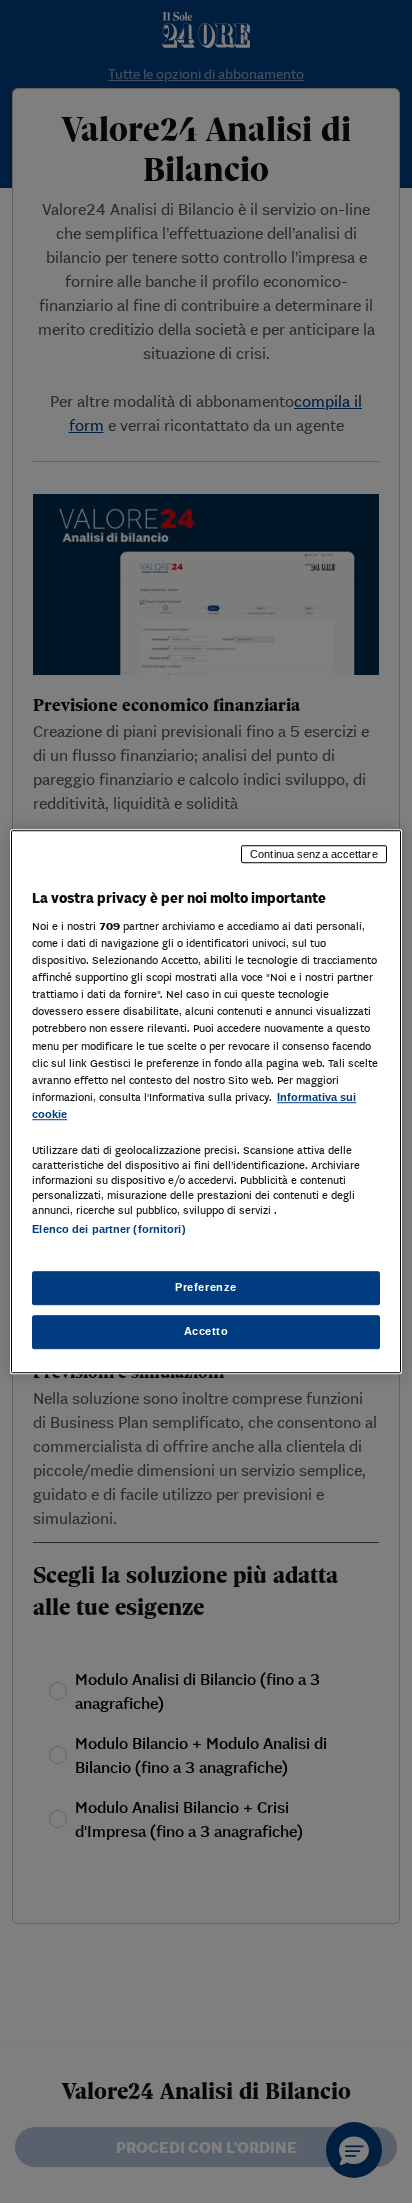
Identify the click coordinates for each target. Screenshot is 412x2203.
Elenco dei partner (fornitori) (108, 1229)
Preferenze (206, 1287)
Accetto (206, 1331)
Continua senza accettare (314, 854)
